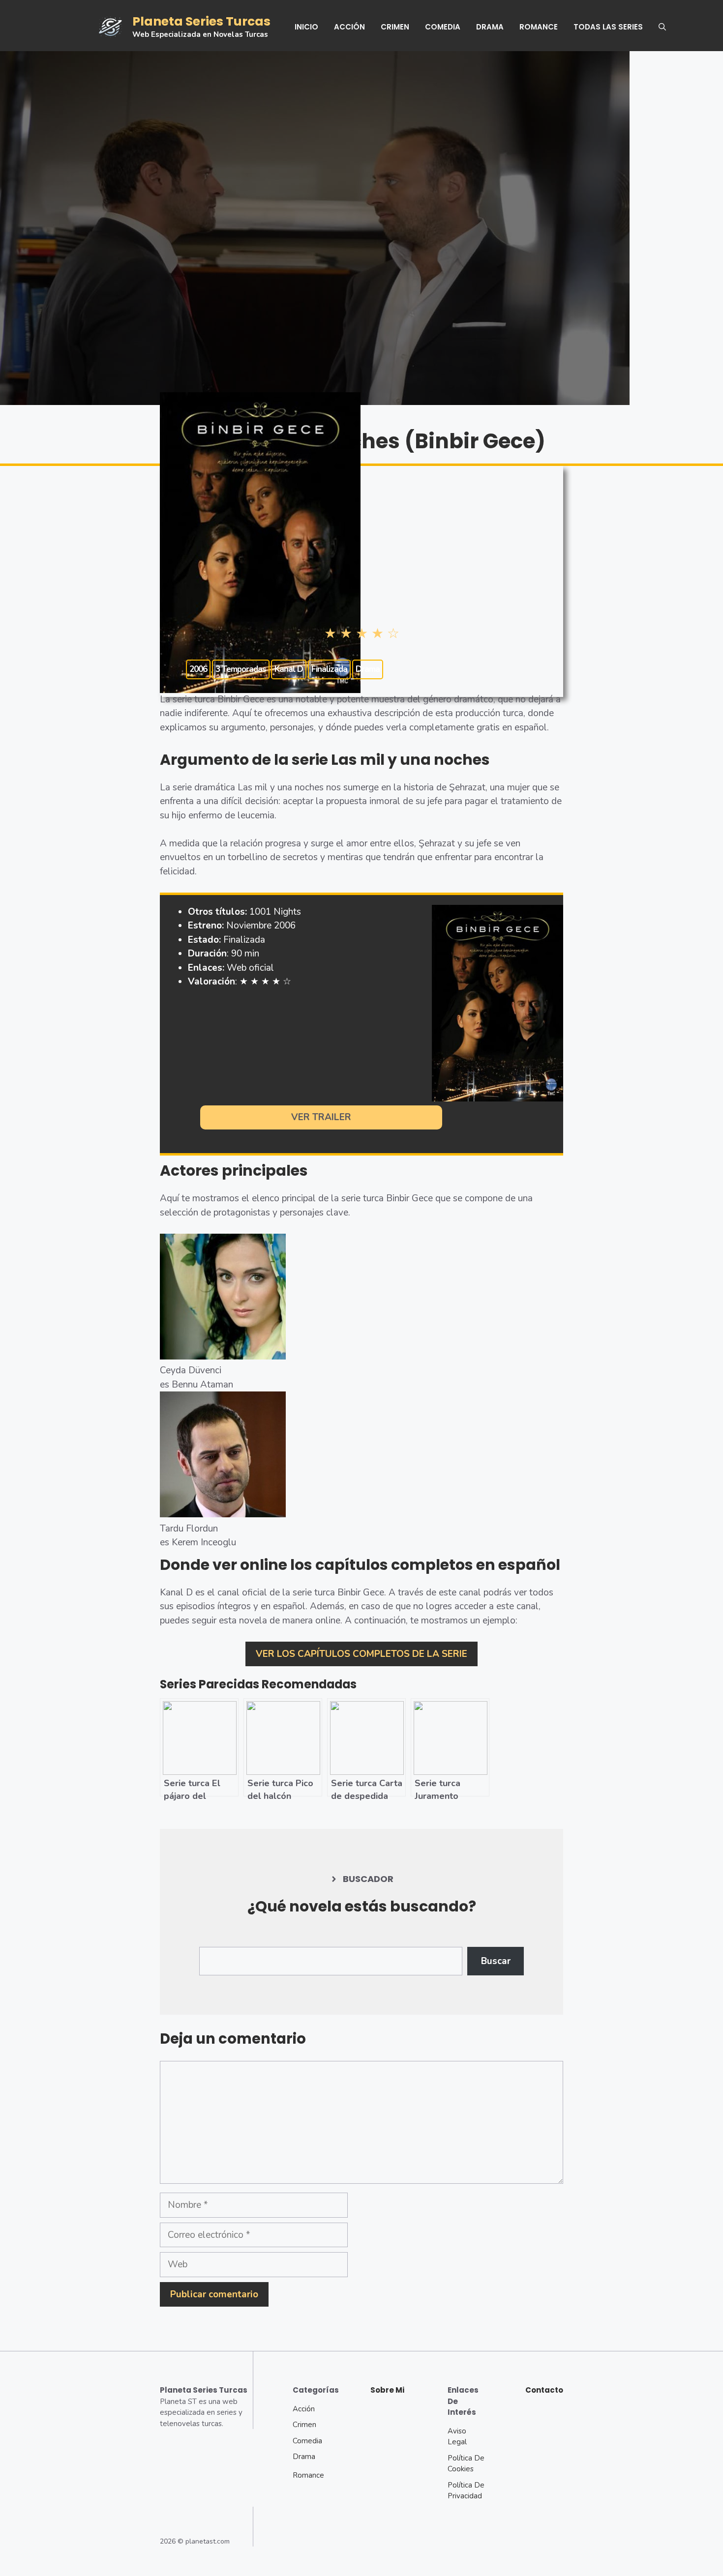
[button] (662, 27)
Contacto (544, 2390)
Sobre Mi (387, 2390)
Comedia (443, 27)
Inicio (306, 27)
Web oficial (250, 968)
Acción (349, 27)
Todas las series (608, 27)
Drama (490, 27)
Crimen (395, 27)
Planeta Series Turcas (201, 21)
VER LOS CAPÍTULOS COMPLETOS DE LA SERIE (361, 1654)
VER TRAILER (321, 1117)
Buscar (496, 1961)
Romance (539, 27)
